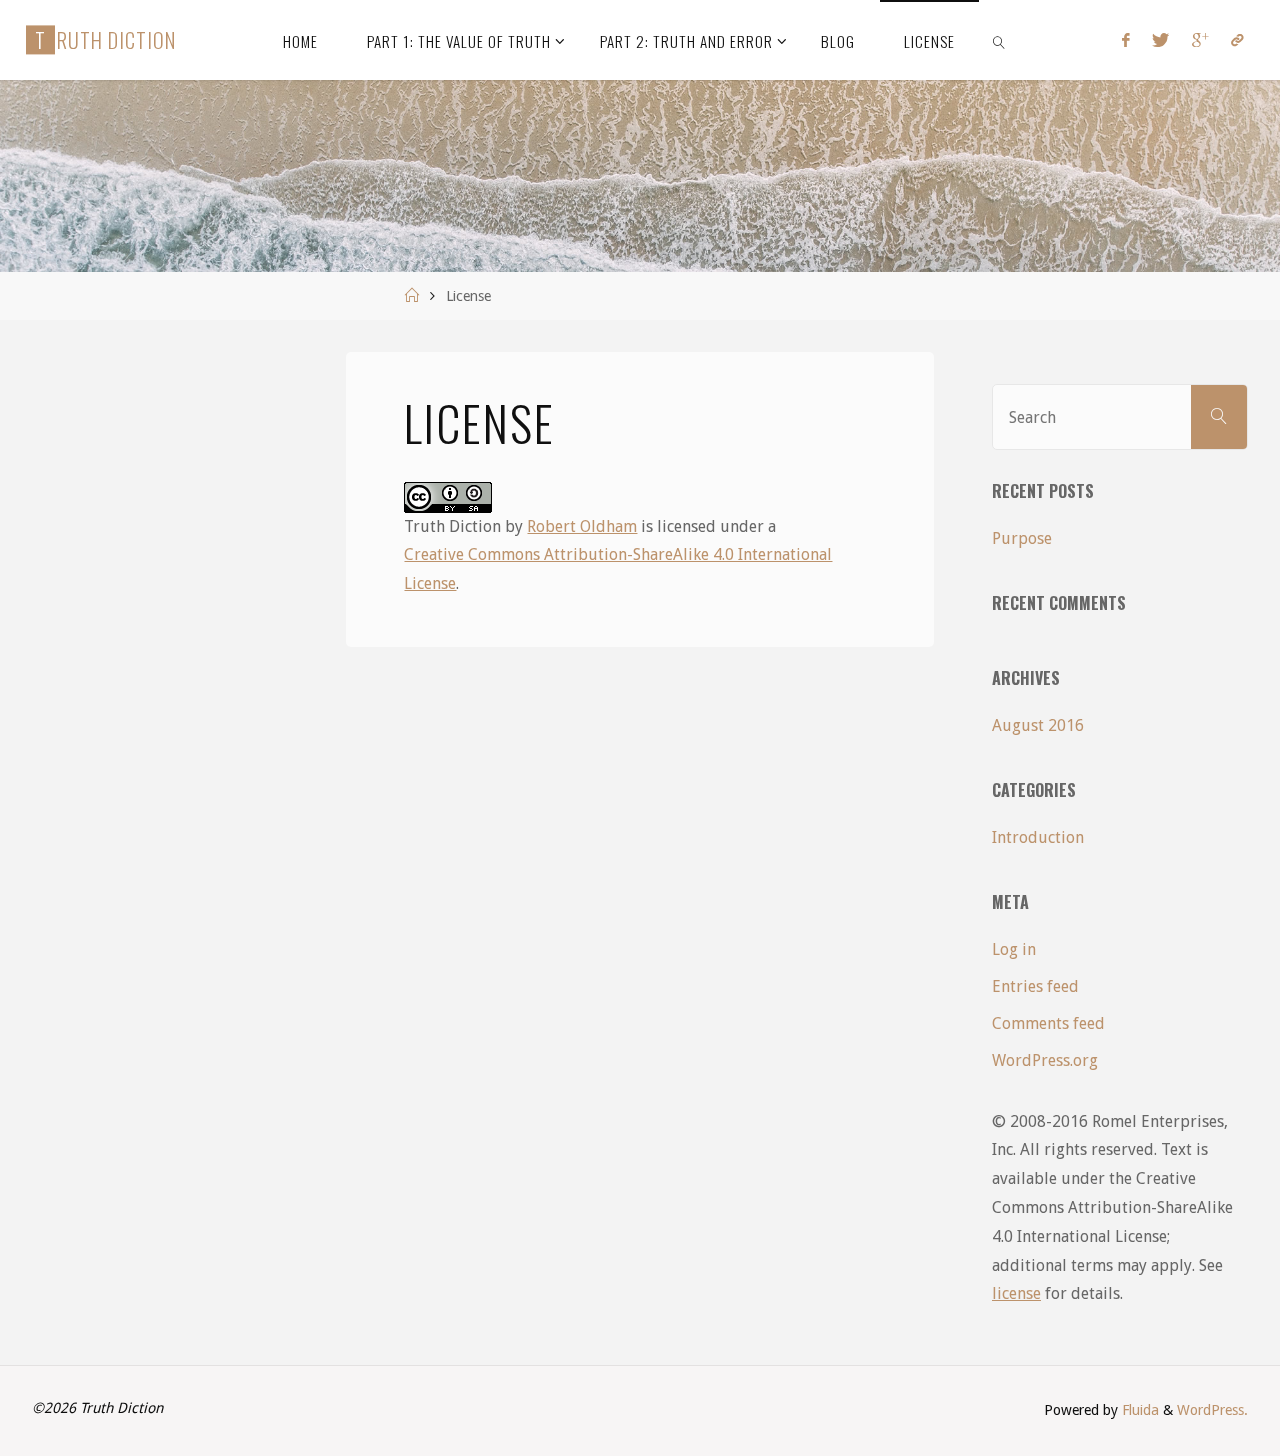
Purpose (1022, 538)
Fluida (1138, 1410)
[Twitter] (1160, 40)
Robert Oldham (582, 526)
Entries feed (1035, 986)
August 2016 (1038, 725)
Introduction (1038, 837)
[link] (999, 40)
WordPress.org (1045, 1060)
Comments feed (1048, 1023)
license (1016, 1293)
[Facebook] (1126, 40)
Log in (1014, 949)
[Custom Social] (1237, 40)
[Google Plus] (1200, 40)
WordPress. (1212, 1410)
